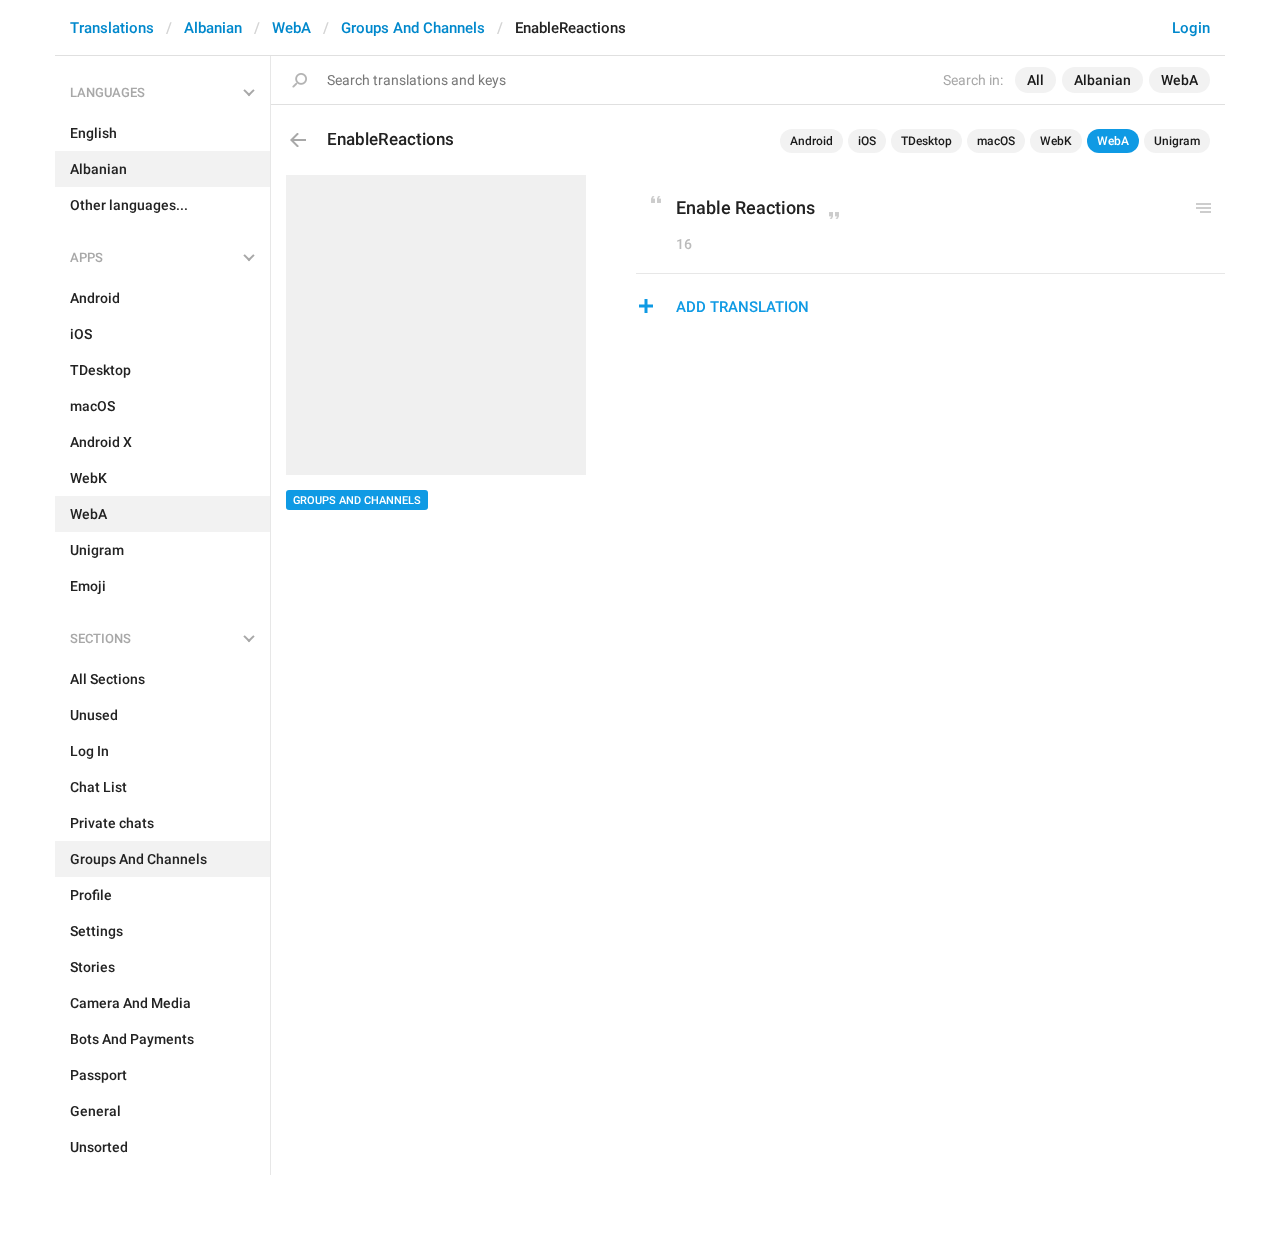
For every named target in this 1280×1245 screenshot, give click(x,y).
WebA (291, 28)
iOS (867, 141)
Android (811, 141)
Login (1191, 28)
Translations (112, 28)
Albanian (213, 28)
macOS (996, 141)
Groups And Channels (413, 28)
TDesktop (926, 141)
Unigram (1177, 141)
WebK (1056, 141)
